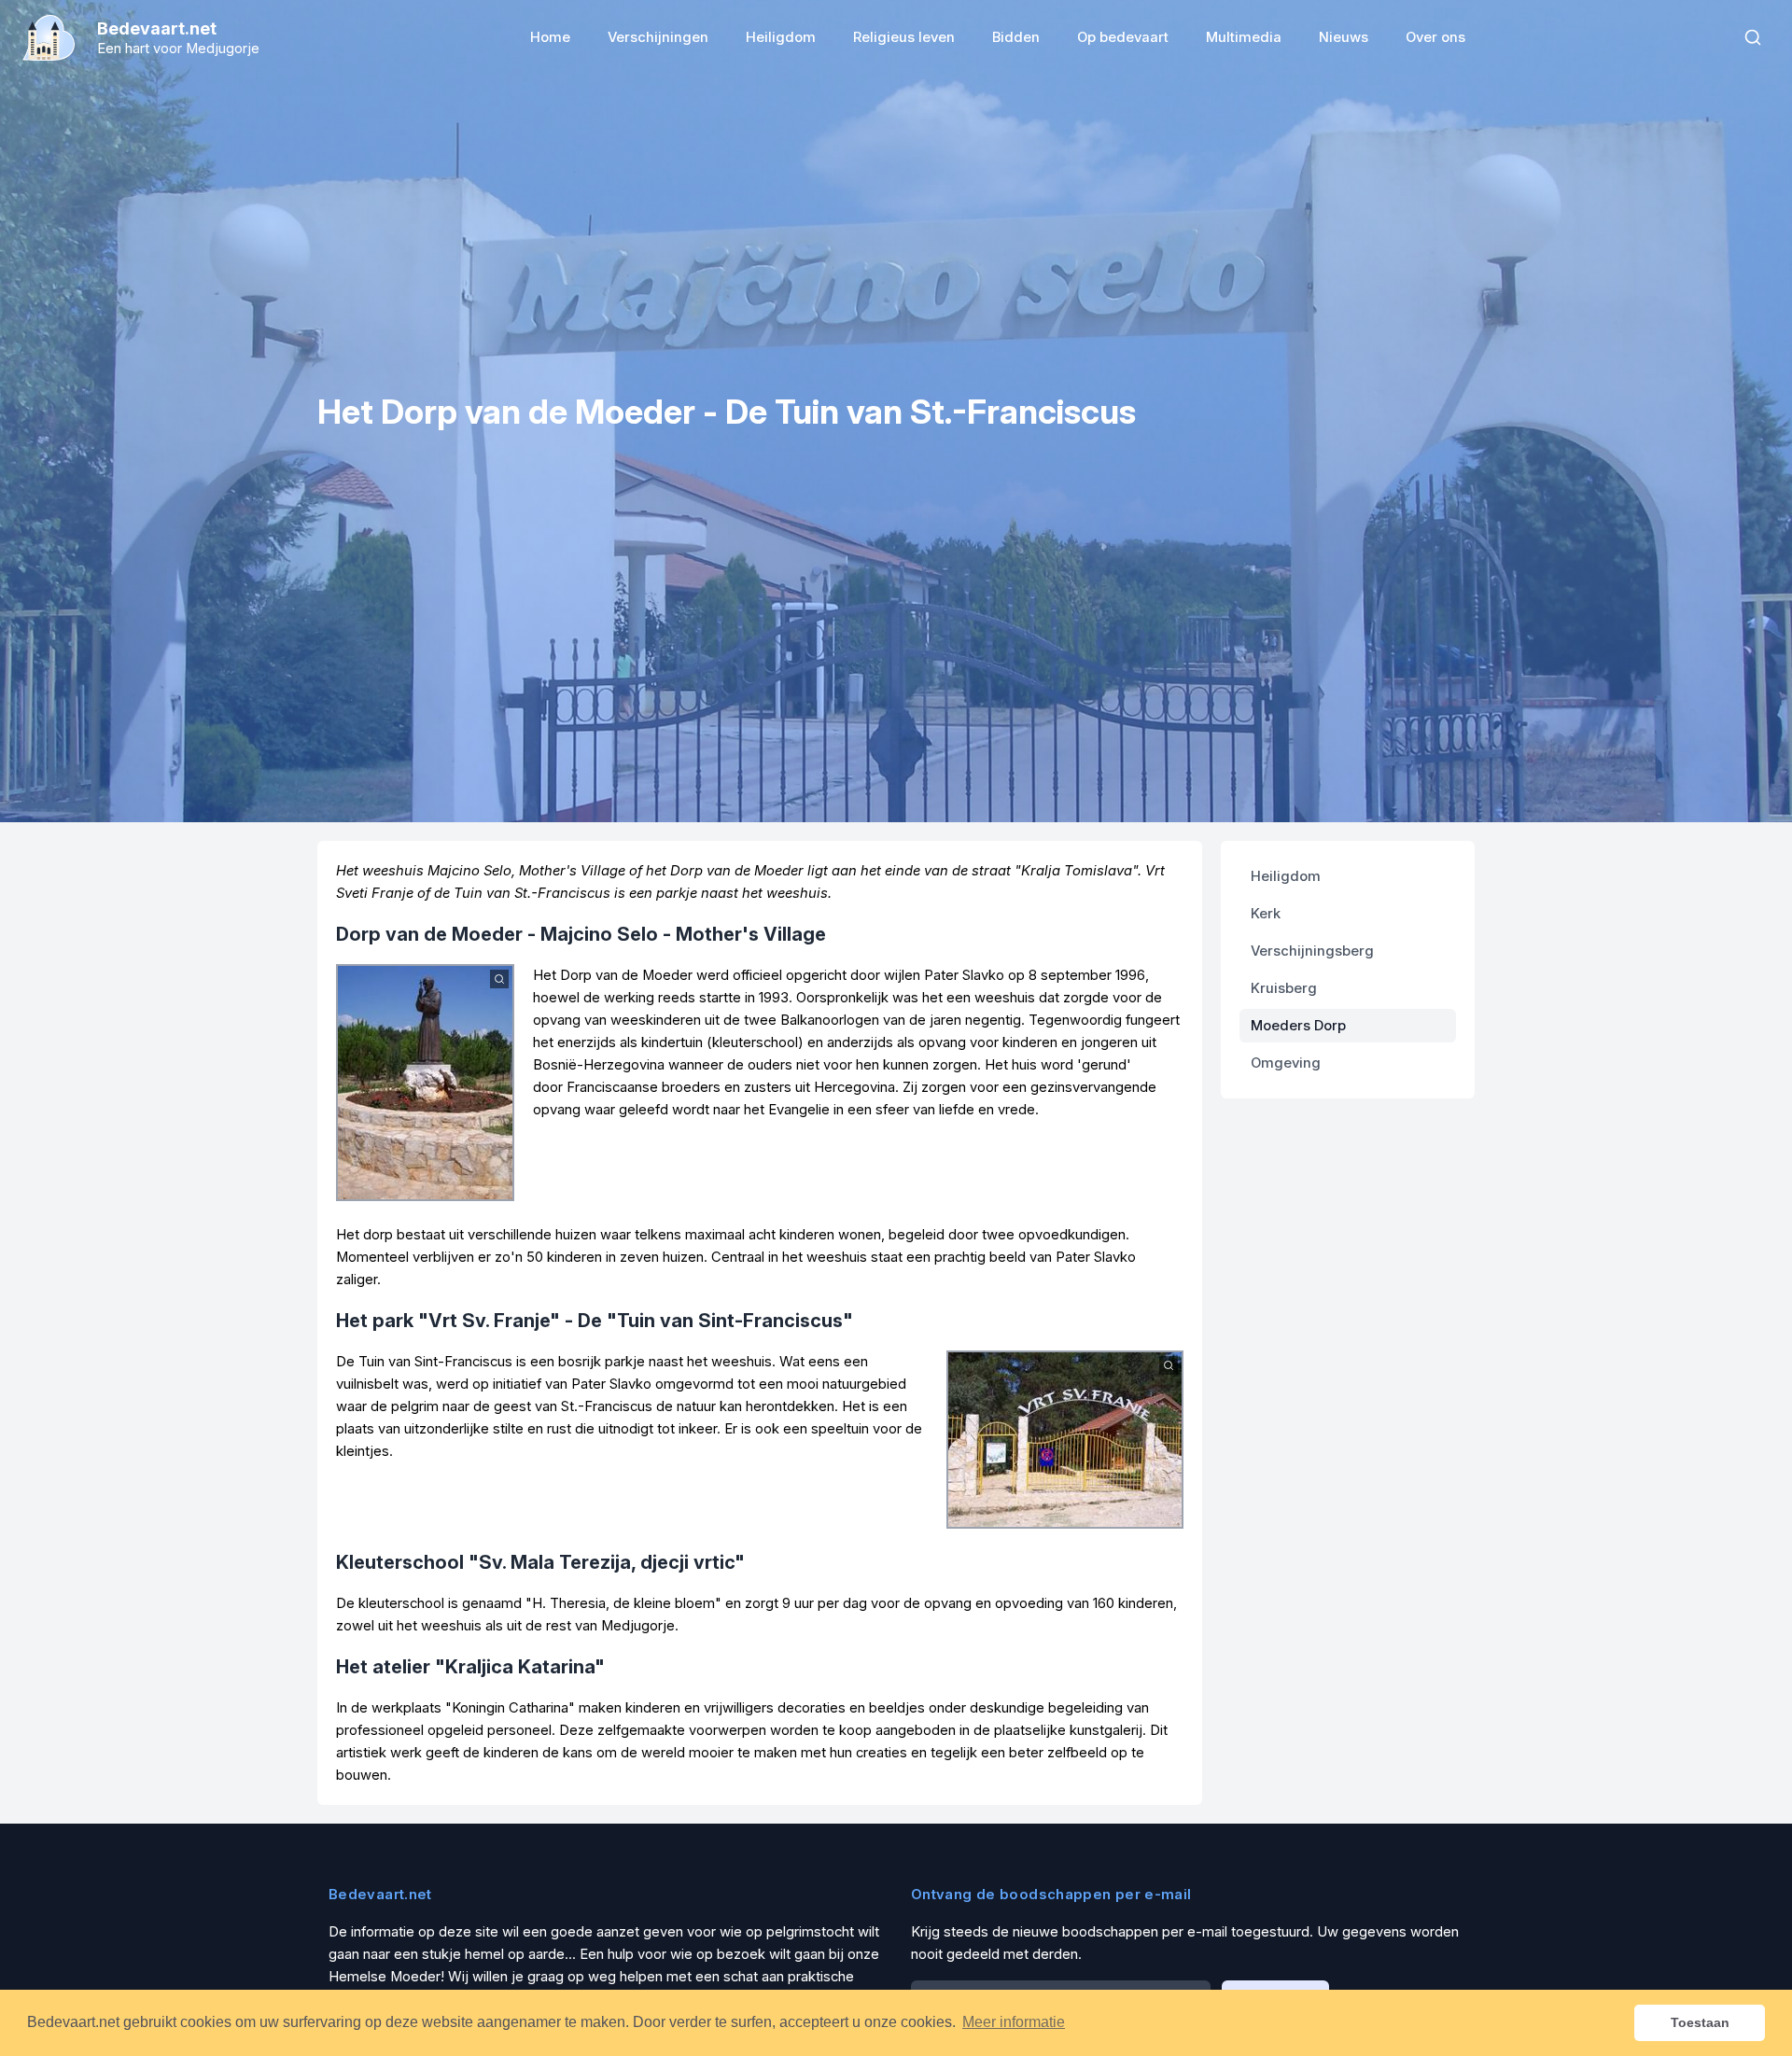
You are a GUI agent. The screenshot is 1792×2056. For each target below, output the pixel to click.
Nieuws (1344, 37)
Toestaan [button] (1700, 2022)
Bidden (1016, 37)
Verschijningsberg (1312, 951)
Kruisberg (1284, 988)
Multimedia (1244, 37)
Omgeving (1286, 1063)
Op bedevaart (1123, 37)
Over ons (1435, 37)
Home (550, 37)
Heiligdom (781, 37)
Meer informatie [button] (1014, 2022)
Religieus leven (904, 37)
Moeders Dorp (1298, 1026)
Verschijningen (658, 37)
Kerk (1266, 914)
